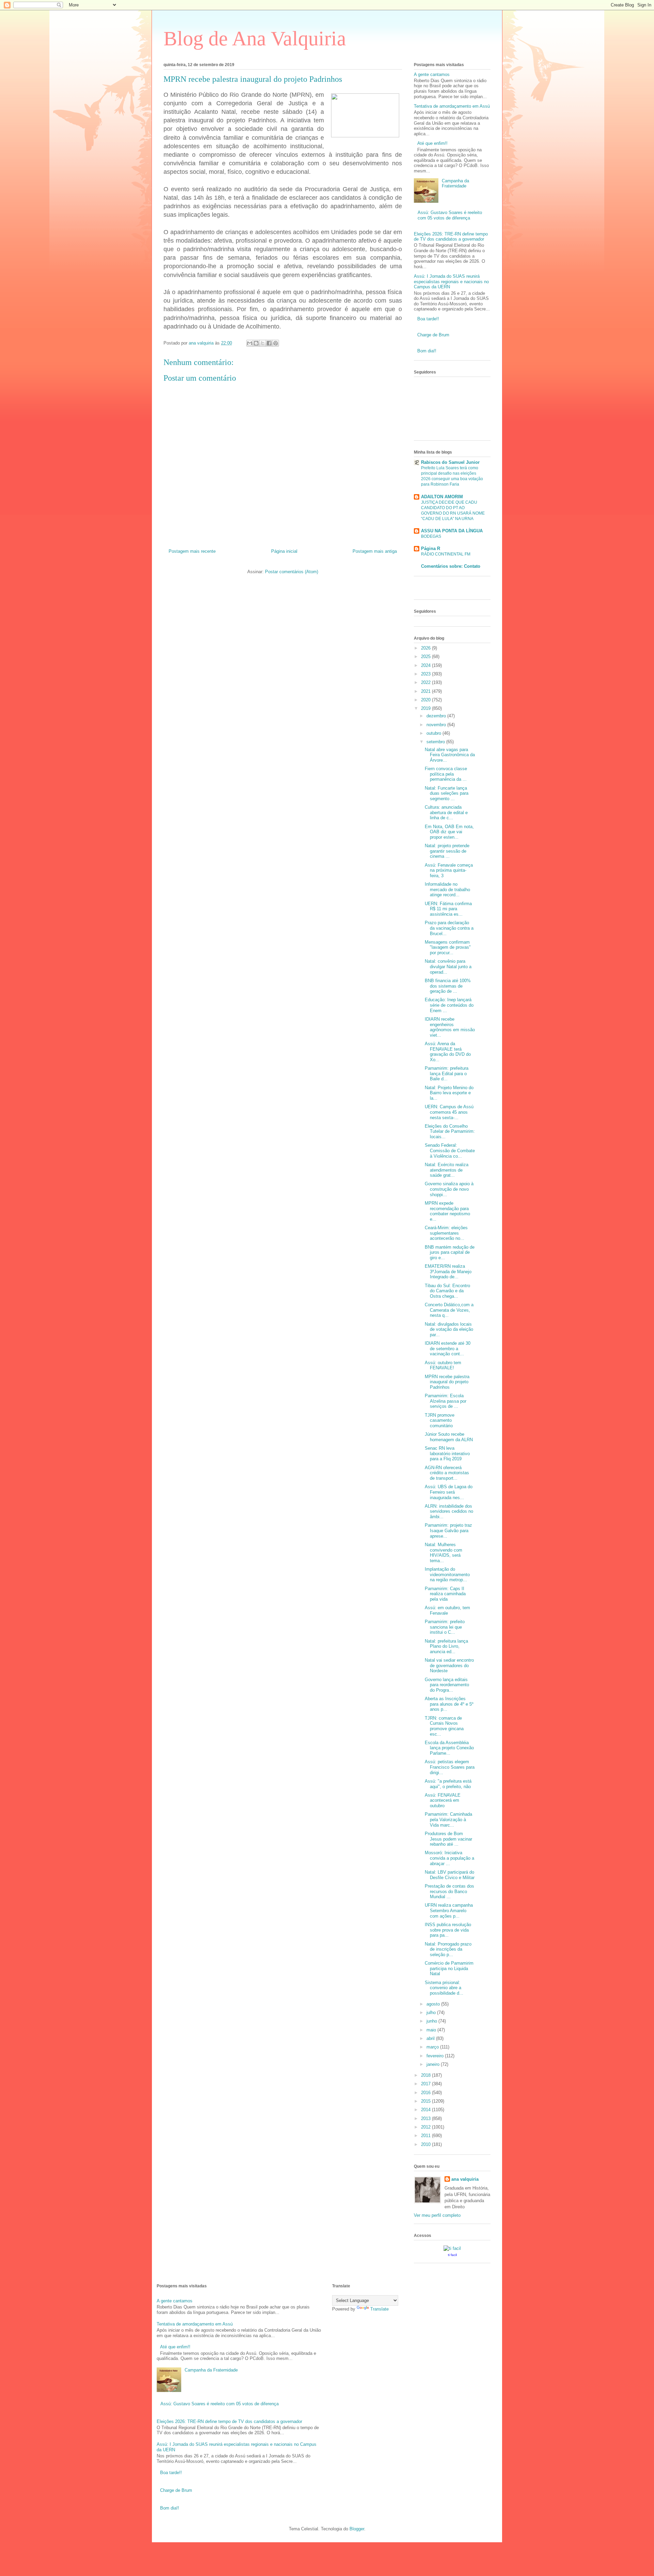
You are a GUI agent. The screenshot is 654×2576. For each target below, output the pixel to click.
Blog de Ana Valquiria (255, 39)
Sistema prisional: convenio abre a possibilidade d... (444, 1988)
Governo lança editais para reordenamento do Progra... (447, 1685)
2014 (426, 2110)
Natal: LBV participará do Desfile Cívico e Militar (450, 1875)
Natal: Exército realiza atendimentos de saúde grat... (447, 1170)
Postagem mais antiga (375, 551)
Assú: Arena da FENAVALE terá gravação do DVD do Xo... (448, 1052)
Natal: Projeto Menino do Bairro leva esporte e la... (449, 1093)
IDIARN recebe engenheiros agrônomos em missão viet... (450, 1027)
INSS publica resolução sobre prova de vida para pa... (448, 1930)
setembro (436, 742)
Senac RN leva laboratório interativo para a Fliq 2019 (447, 1453)
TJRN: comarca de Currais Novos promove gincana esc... (444, 1726)
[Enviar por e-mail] (250, 343)
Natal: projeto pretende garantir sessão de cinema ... (447, 851)
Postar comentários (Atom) (292, 572)
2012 (426, 2127)
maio (432, 2030)
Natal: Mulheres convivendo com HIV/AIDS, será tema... (443, 1553)
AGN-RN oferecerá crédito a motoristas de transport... (447, 1473)
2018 (426, 2075)
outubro (434, 733)
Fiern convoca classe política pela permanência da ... (446, 774)
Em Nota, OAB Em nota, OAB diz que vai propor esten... (449, 832)
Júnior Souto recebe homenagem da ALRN (449, 1437)
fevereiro (436, 2056)
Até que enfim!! (432, 143)
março (433, 2047)
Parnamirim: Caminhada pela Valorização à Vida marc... (448, 1819)
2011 (426, 2136)
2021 (426, 691)
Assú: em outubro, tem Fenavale (447, 1610)
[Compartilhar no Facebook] (269, 343)
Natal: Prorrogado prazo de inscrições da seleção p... (448, 1949)
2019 (426, 708)
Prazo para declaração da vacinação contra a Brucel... (449, 928)
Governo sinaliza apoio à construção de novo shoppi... (449, 1189)
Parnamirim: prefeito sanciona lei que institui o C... (445, 1627)
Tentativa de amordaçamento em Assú (452, 106)
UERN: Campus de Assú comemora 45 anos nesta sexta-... (449, 1112)
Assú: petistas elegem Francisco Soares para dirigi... (450, 1767)
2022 (426, 682)
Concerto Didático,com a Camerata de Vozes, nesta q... (449, 1310)
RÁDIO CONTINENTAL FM (446, 554)
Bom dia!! (427, 351)
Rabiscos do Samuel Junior (450, 462)
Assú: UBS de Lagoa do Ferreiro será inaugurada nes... (449, 1492)
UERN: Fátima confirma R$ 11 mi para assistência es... (448, 909)
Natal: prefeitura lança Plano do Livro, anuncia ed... (446, 1646)
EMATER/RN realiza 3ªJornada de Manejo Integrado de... (448, 1271)
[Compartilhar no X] (263, 343)
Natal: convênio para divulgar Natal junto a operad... (448, 966)
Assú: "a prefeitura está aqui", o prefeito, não (448, 1784)
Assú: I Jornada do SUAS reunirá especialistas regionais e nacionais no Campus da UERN (451, 281)
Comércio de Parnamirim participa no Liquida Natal (449, 1968)
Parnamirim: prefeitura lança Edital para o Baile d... (447, 1073)
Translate (379, 2309)
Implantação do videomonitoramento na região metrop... (447, 1574)
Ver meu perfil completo (437, 2215)
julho (432, 2013)
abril (431, 2038)
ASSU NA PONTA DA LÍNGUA (452, 531)
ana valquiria (465, 2179)
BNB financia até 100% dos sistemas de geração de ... (448, 986)
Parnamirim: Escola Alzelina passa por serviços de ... (446, 1401)
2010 (426, 2144)
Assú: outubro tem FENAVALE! (443, 1365)
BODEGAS (431, 536)
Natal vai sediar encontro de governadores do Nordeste (449, 1665)
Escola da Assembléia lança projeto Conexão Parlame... (449, 1748)
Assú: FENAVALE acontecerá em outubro (443, 1800)
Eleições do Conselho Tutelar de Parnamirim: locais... (450, 1131)
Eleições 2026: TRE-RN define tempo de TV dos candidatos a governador (451, 237)
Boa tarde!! (428, 319)
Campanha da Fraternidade (455, 184)
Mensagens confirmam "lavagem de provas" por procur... (448, 947)
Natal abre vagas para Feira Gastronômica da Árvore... (450, 755)
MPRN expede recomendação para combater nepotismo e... (447, 1211)
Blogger (357, 2529)
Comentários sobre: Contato (451, 566)
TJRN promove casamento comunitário (440, 1420)
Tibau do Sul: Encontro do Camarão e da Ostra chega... (447, 1291)
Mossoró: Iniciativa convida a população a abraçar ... (449, 1858)
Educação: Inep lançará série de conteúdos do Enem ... (449, 1005)
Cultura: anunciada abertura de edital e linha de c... (446, 812)
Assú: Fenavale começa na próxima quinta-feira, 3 (449, 870)
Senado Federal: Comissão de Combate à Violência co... (450, 1150)
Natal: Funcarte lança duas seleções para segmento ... (447, 793)
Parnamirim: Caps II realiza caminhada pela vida (445, 1594)
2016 (426, 2093)
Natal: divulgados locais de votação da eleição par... (449, 1329)
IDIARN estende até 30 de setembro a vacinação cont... (448, 1348)
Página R (431, 548)
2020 (426, 700)
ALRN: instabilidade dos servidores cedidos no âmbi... (449, 1511)
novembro (437, 725)
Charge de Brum (433, 335)
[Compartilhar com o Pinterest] (276, 343)
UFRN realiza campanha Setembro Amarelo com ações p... (449, 1910)
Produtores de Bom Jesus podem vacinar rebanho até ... (448, 1839)
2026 (426, 648)
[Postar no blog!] (256, 343)
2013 (426, 2118)
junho (432, 2021)
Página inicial (284, 551)
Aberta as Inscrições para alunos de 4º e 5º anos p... (449, 1704)
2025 (426, 657)
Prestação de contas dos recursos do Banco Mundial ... (449, 1891)
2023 (426, 674)
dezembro (437, 716)
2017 (426, 2084)
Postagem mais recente (192, 551)
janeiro (434, 2064)
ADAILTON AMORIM (442, 497)
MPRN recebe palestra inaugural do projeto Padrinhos (447, 1382)
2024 (426, 665)
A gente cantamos (432, 74)
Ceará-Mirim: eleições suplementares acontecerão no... (446, 1233)
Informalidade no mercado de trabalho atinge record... (447, 889)
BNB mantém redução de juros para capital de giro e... (450, 1252)
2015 (426, 2101)
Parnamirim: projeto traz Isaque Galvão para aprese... (448, 1530)
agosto (434, 2004)
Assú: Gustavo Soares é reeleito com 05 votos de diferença (450, 215)
